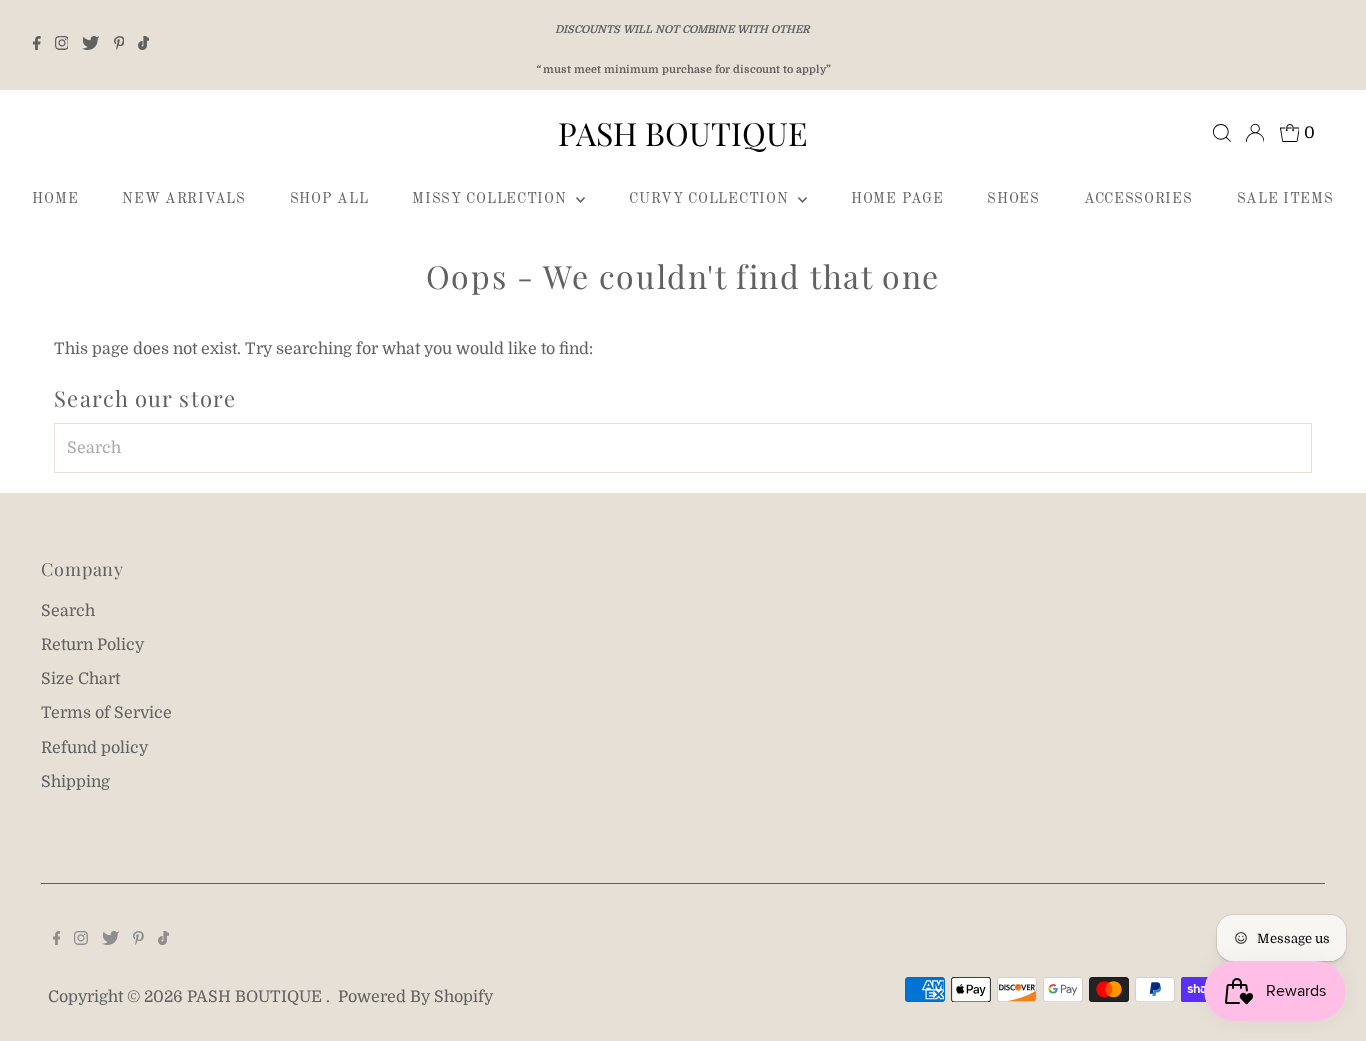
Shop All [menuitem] (329, 199)
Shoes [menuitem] (1013, 199)
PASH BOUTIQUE (682, 132)
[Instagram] (62, 45)
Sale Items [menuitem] (1285, 199)
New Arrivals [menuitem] (183, 199)
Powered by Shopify (415, 997)
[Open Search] (1222, 133)
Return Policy (92, 645)
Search (68, 611)
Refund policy (94, 748)
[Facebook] (37, 45)
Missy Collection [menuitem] (491, 199)
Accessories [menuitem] (1138, 199)
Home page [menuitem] (897, 199)
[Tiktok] (143, 45)
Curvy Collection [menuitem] (711, 199)
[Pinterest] (119, 45)
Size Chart (80, 679)
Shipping (75, 782)
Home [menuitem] (55, 199)
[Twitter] (90, 45)
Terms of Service (106, 713)
